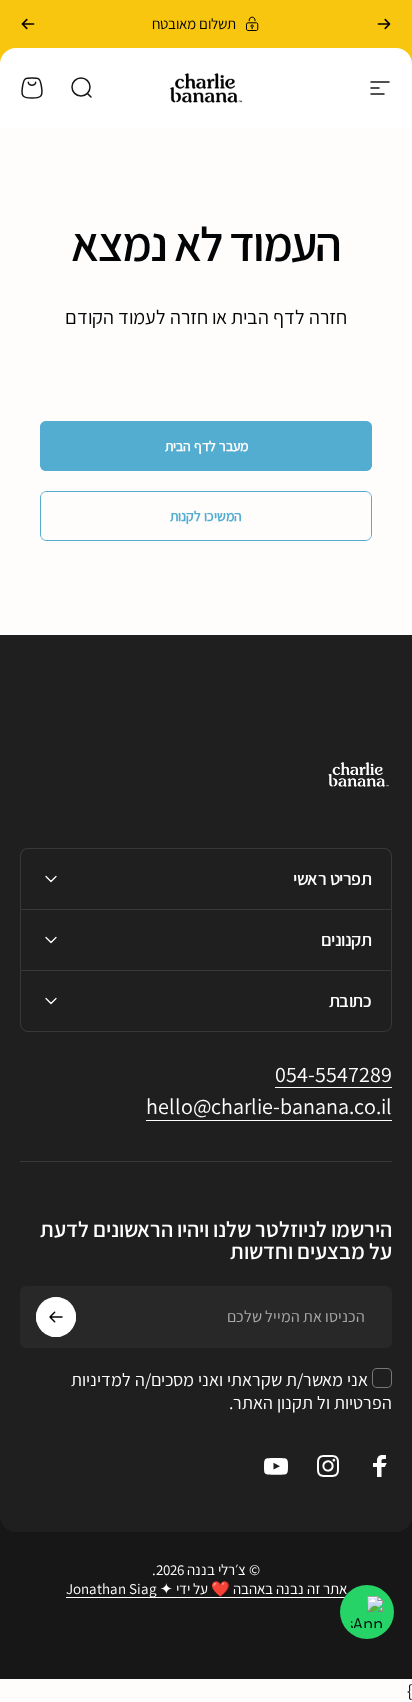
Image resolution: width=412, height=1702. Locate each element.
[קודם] (384, 24)
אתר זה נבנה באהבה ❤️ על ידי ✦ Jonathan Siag (206, 1588)
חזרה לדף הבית (289, 317)
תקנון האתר (273, 1402)
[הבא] (28, 24)
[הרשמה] (56, 1317)
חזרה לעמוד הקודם (136, 317)
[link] (333, 1075)
